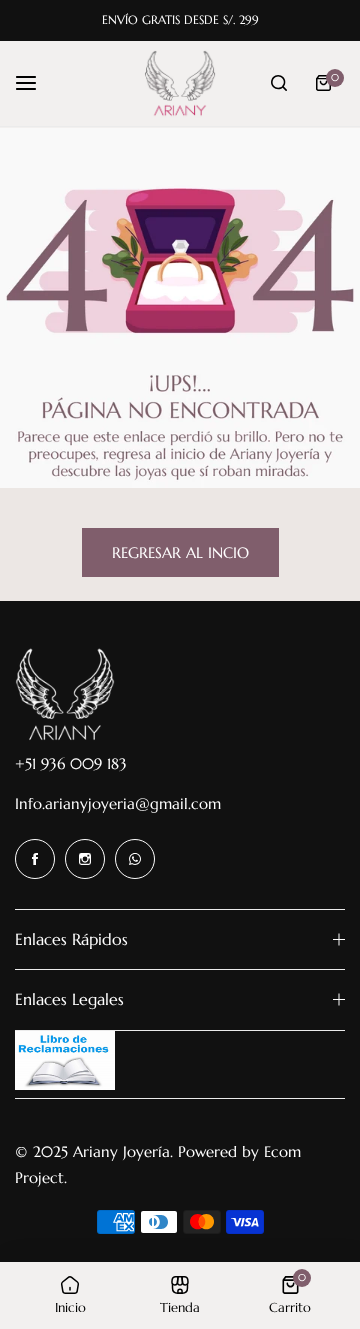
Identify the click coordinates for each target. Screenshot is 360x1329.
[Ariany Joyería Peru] (180, 84)
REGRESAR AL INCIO (180, 552)
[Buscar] (279, 83)
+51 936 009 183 (71, 763)
